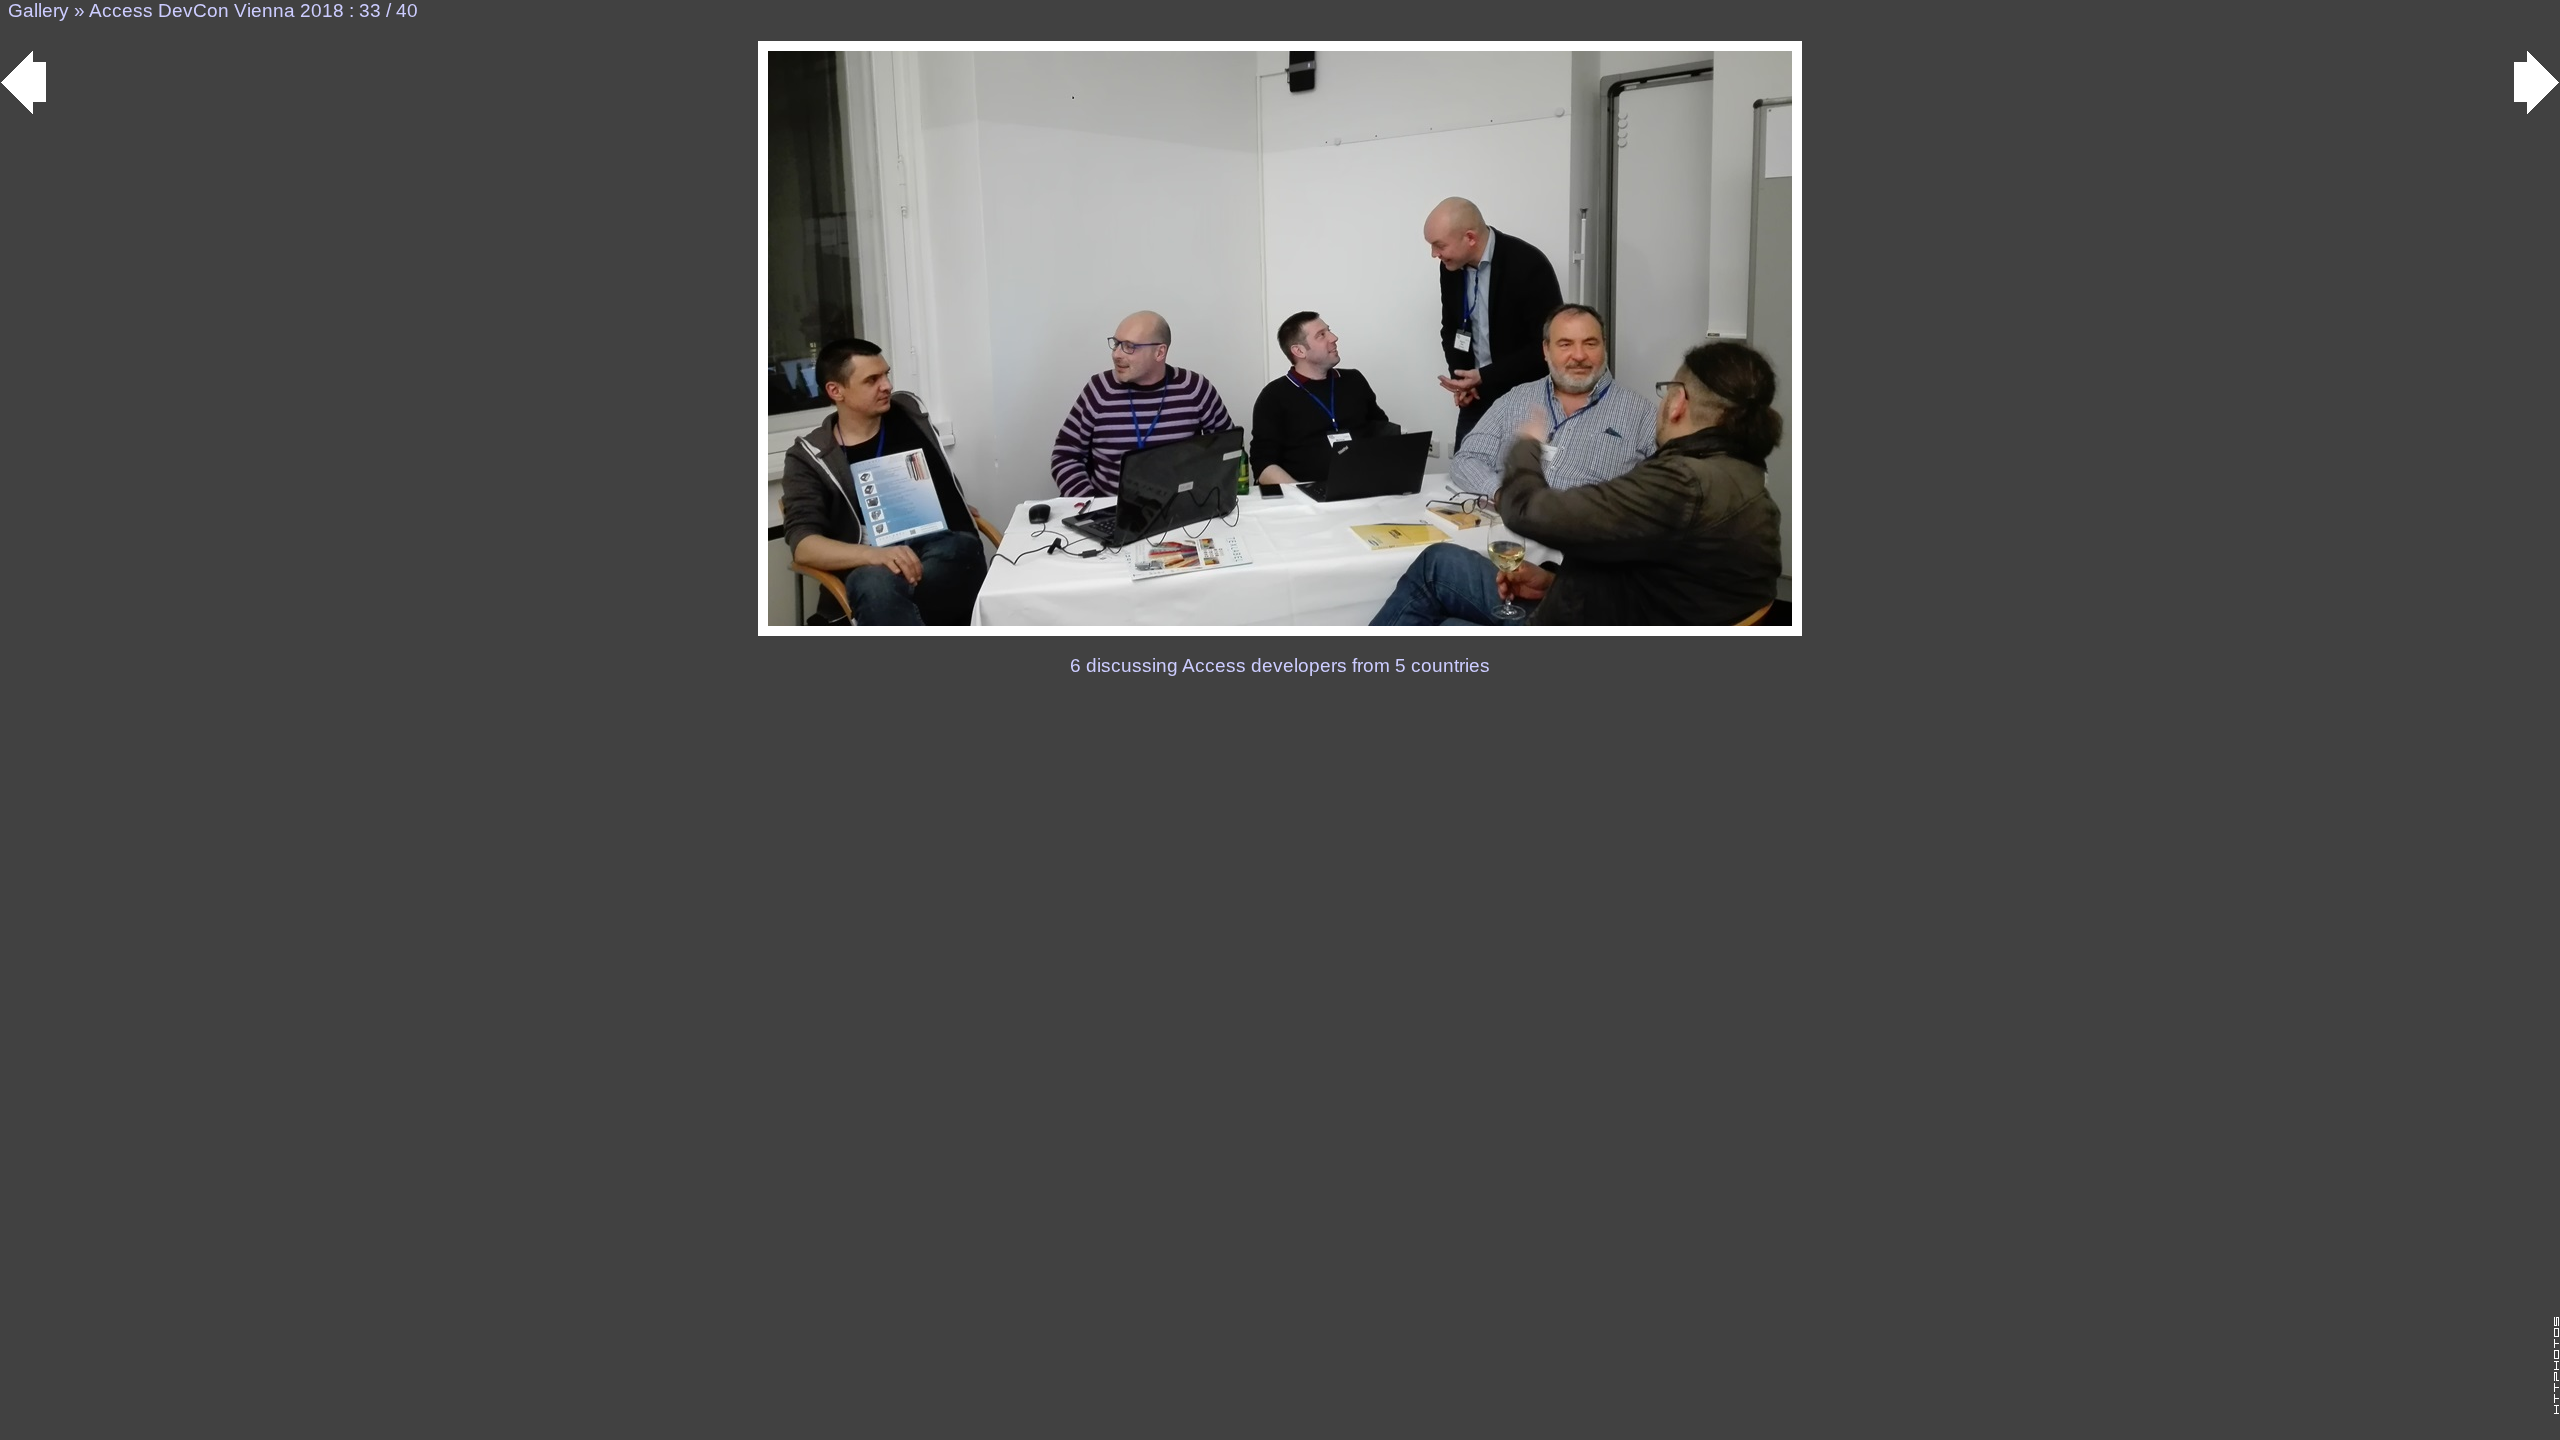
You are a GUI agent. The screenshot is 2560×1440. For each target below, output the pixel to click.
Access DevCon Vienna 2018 (216, 10)
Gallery (38, 10)
